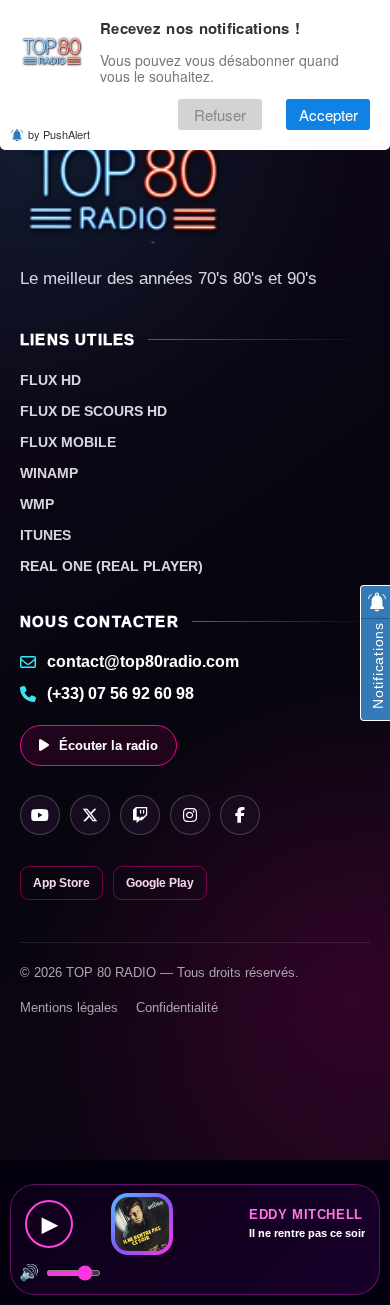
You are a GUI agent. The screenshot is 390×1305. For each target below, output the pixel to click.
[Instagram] (190, 815)
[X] (90, 815)
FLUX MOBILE (68, 442)
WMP (37, 504)
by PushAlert (59, 134)
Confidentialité (177, 1007)
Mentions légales (69, 1007)
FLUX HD (50, 380)
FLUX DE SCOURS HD (93, 411)
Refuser (220, 114)
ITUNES (45, 535)
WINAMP (49, 473)
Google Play (160, 883)
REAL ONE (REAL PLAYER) (111, 566)
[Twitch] (140, 815)
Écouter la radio (108, 745)
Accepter (328, 114)
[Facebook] (240, 815)
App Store (61, 883)
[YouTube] (40, 815)
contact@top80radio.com (143, 661)
